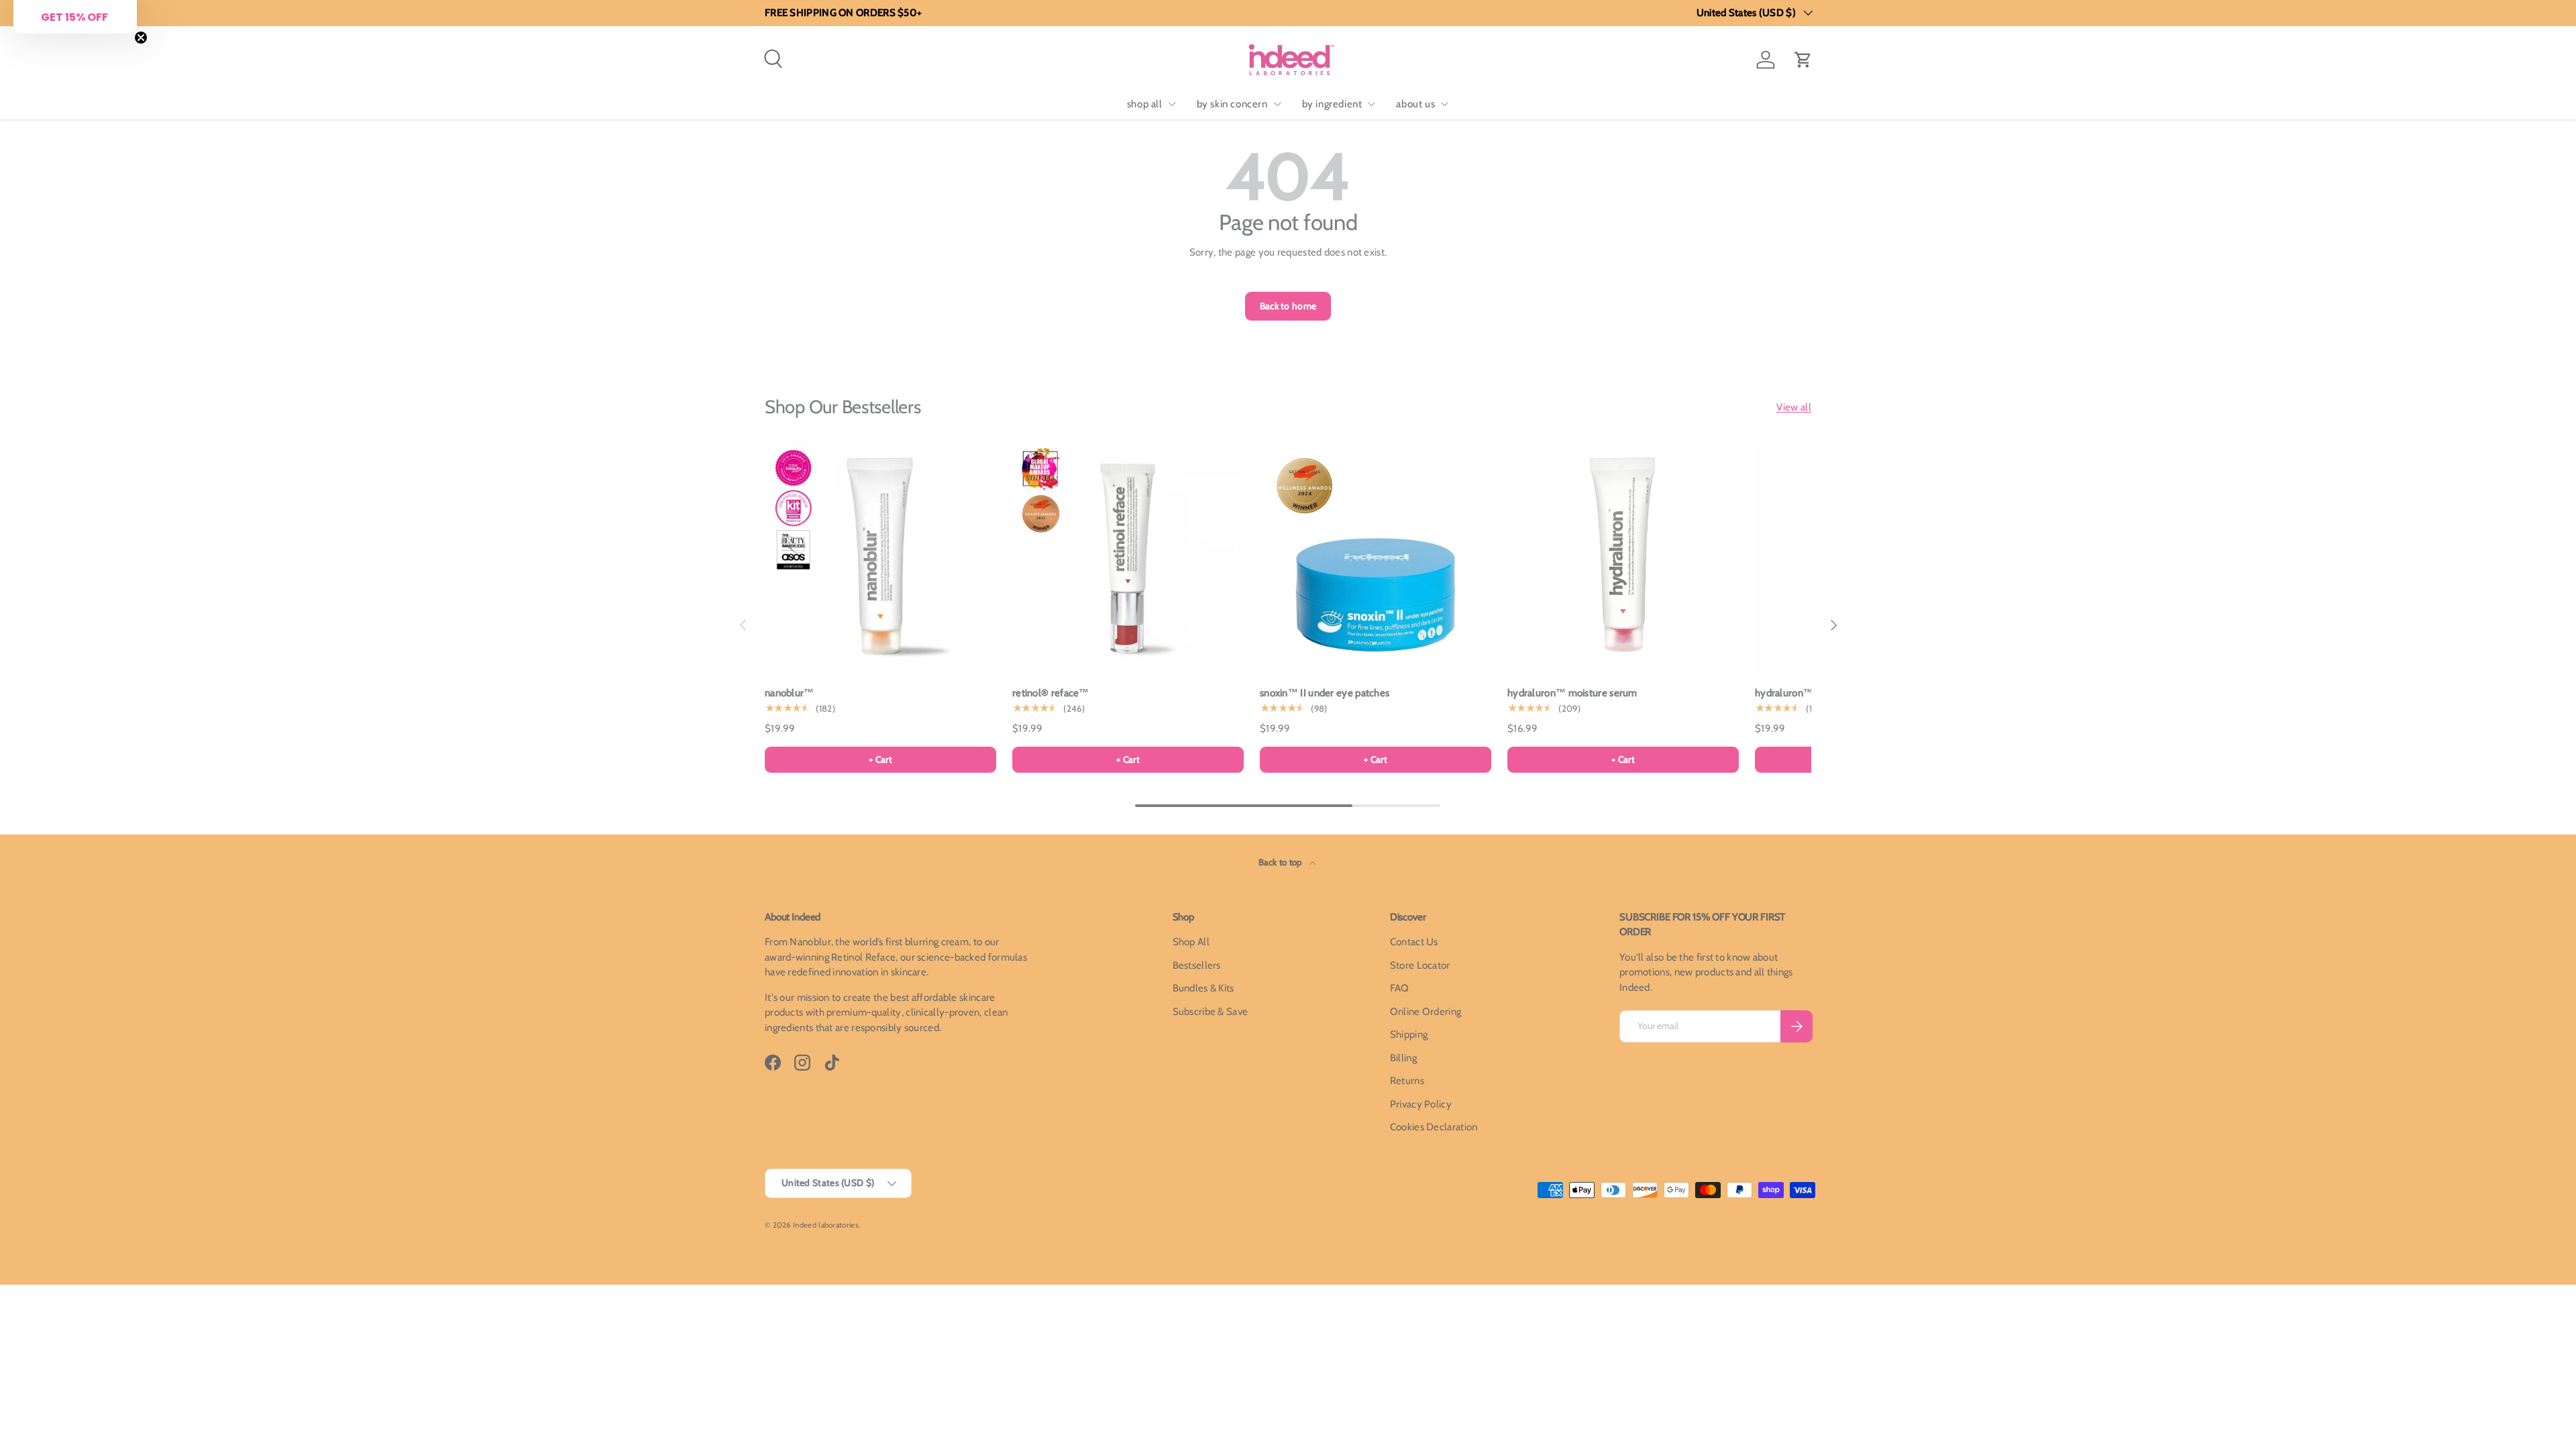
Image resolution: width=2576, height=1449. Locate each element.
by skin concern (1232, 104)
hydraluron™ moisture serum (1572, 693)
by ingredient (1332, 104)
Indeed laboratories (826, 1225)
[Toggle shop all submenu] (1172, 104)
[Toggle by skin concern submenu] (1277, 104)
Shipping (1409, 1034)
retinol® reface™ (1051, 693)
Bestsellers (1197, 965)
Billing (1403, 1058)
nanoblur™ (790, 693)
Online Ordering (1426, 1012)
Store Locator (1420, 965)
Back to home (1288, 306)
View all (1794, 407)
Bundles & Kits (1203, 988)
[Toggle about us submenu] (1444, 104)
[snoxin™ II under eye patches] (1376, 556)
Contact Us (1414, 942)
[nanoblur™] (880, 556)
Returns (1407, 1081)
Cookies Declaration (1434, 1127)
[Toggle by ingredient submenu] (1371, 104)
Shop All (1191, 942)
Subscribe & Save (1211, 1012)
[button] (1803, 60)
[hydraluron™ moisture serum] (1623, 556)
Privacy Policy (1421, 1104)
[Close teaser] (141, 38)
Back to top (1281, 862)
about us (1415, 104)
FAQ (1400, 988)
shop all (1145, 104)
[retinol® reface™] (1128, 556)
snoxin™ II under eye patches (1325, 693)
